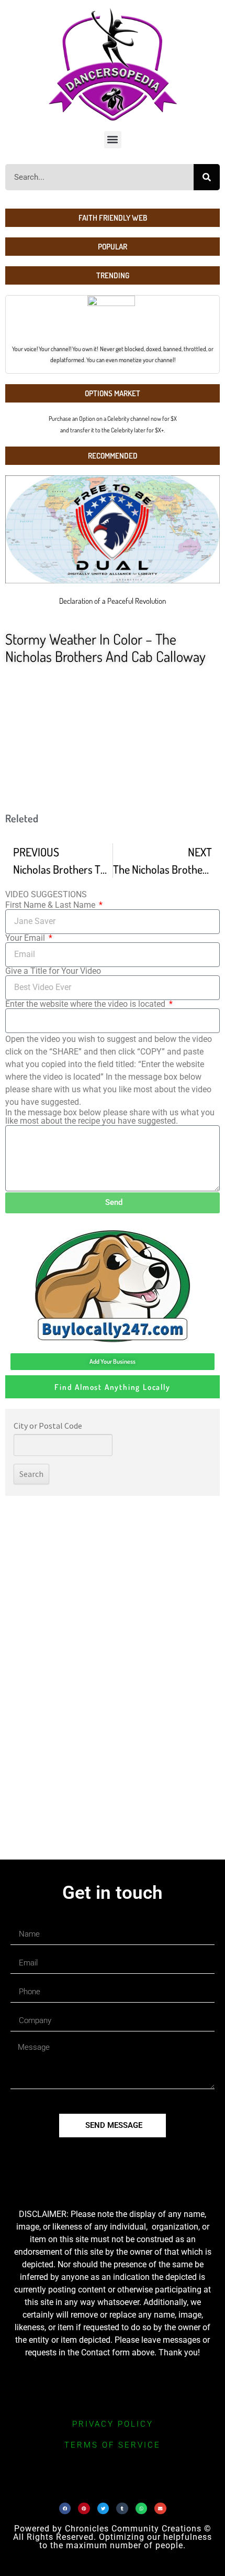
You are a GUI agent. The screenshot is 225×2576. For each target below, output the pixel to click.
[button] (113, 140)
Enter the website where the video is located (86, 1004)
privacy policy (113, 2424)
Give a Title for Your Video (53, 971)
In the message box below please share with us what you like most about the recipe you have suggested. (110, 1117)
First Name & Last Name (51, 905)
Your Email (26, 938)
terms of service (113, 2445)
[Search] (207, 177)
